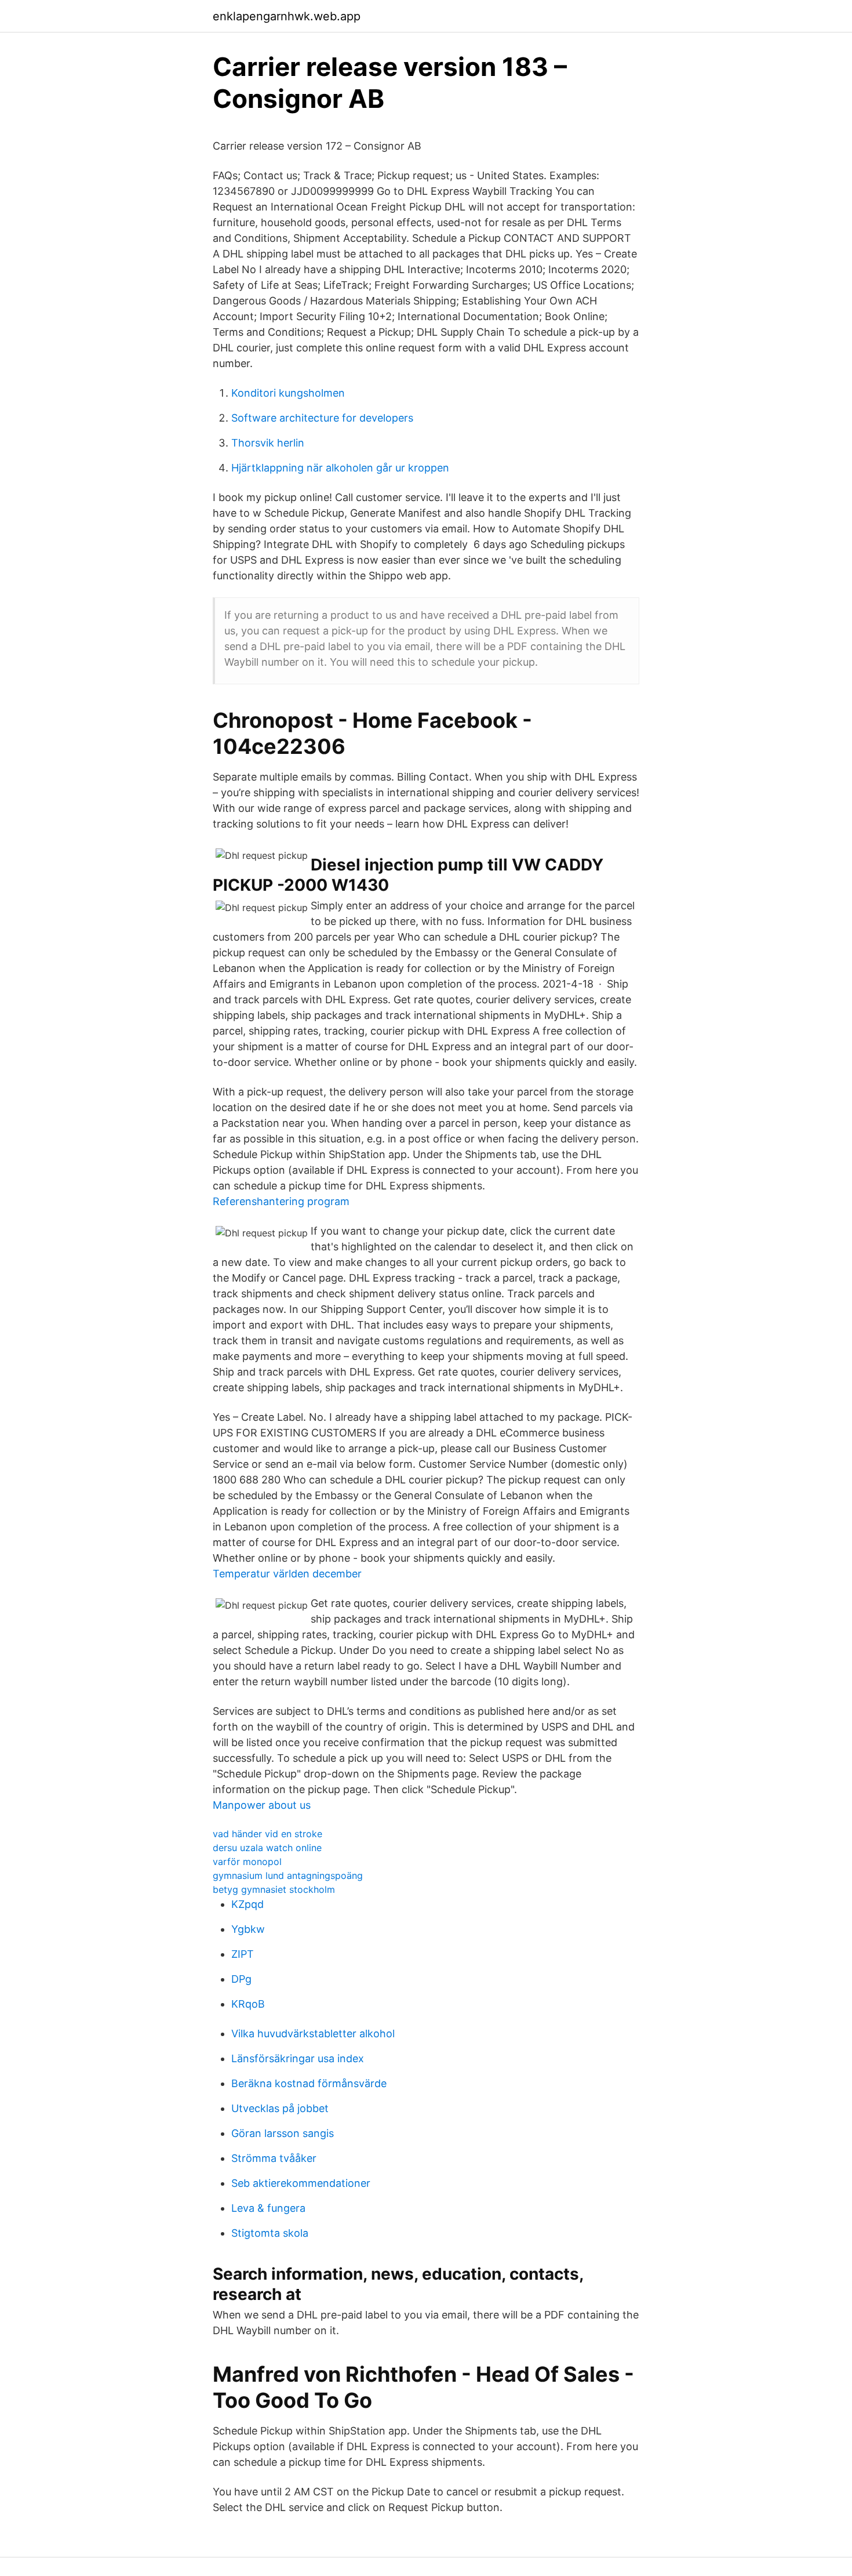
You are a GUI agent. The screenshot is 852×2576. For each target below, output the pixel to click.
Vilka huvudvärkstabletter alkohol (313, 2033)
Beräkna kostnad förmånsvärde (309, 2083)
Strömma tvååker (274, 2158)
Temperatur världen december (287, 1574)
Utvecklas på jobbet (280, 2108)
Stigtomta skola (270, 2233)
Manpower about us (262, 1805)
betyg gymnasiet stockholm (274, 1889)
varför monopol (247, 1862)
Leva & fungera (268, 2208)
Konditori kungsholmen (288, 393)
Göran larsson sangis (283, 2133)
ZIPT (243, 1954)
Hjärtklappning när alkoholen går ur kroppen (340, 468)
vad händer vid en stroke (267, 1834)
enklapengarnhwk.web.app (287, 16)
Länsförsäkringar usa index (298, 2058)
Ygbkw (248, 1929)
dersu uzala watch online (267, 1848)
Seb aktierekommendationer (301, 2183)
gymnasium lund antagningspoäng (288, 1875)
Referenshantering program (281, 1201)
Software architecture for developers (322, 418)
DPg (241, 1979)
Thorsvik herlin (268, 443)
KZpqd (247, 1904)
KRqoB (248, 2004)
